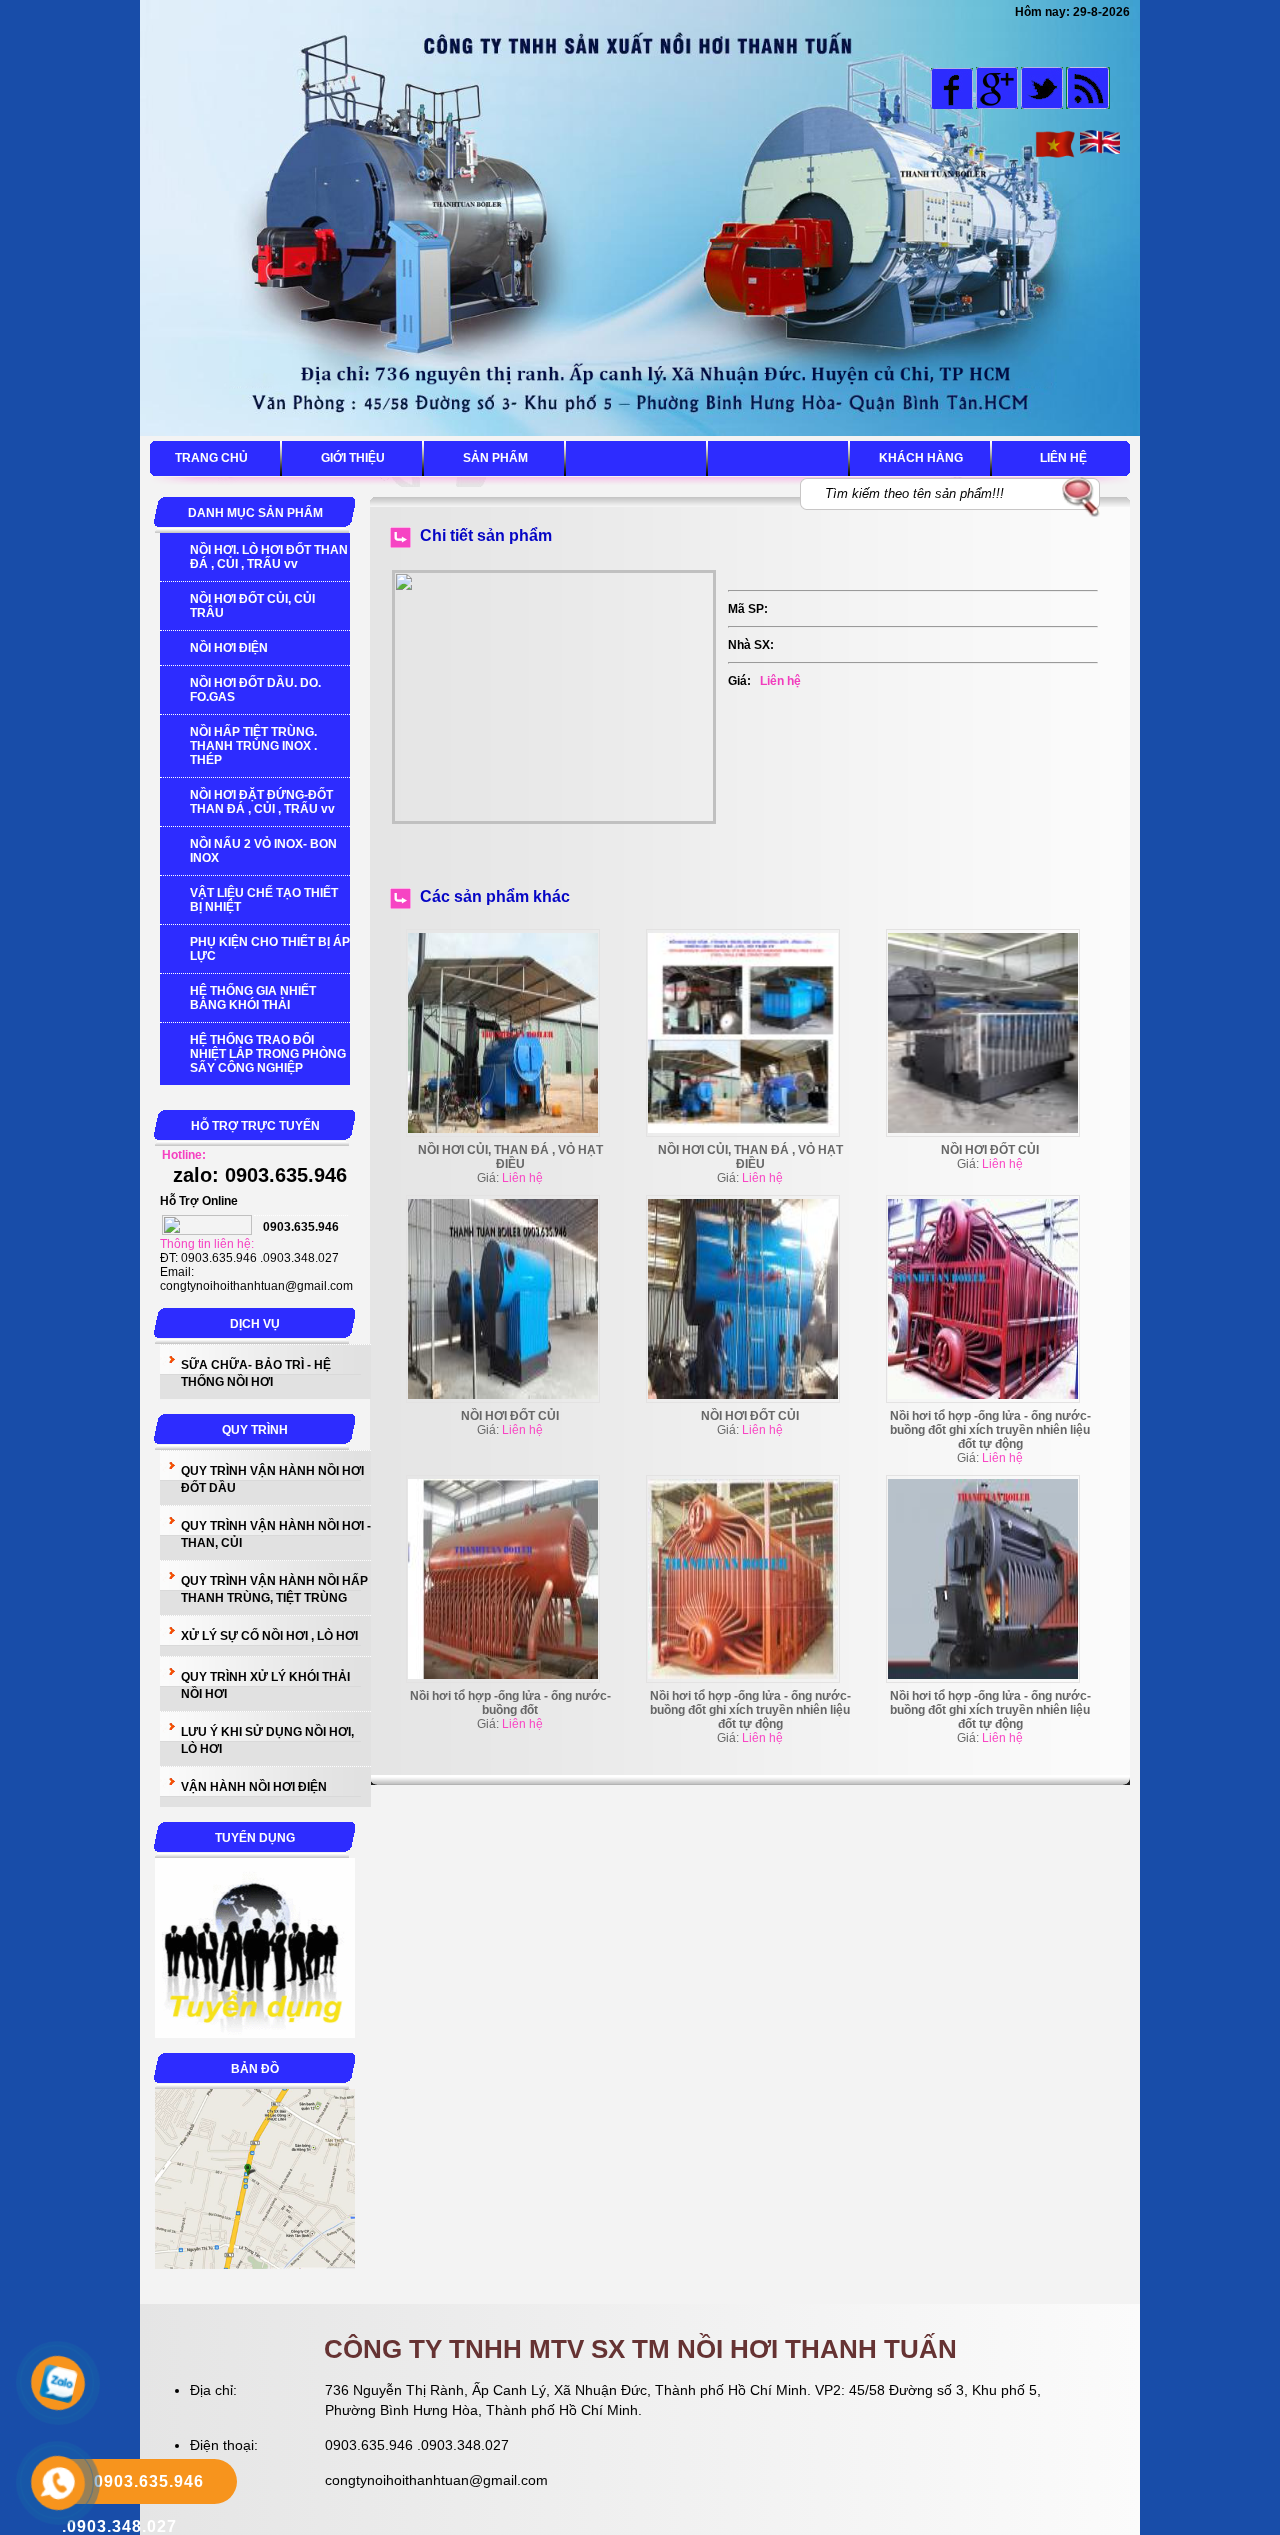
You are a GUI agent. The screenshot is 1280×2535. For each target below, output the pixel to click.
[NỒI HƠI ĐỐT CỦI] (983, 1129)
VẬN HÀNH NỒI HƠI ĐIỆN (254, 1787)
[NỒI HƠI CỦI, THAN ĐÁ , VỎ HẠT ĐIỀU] (503, 1129)
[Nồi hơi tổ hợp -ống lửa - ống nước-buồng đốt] (503, 1675)
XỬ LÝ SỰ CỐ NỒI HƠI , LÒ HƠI (269, 1636)
